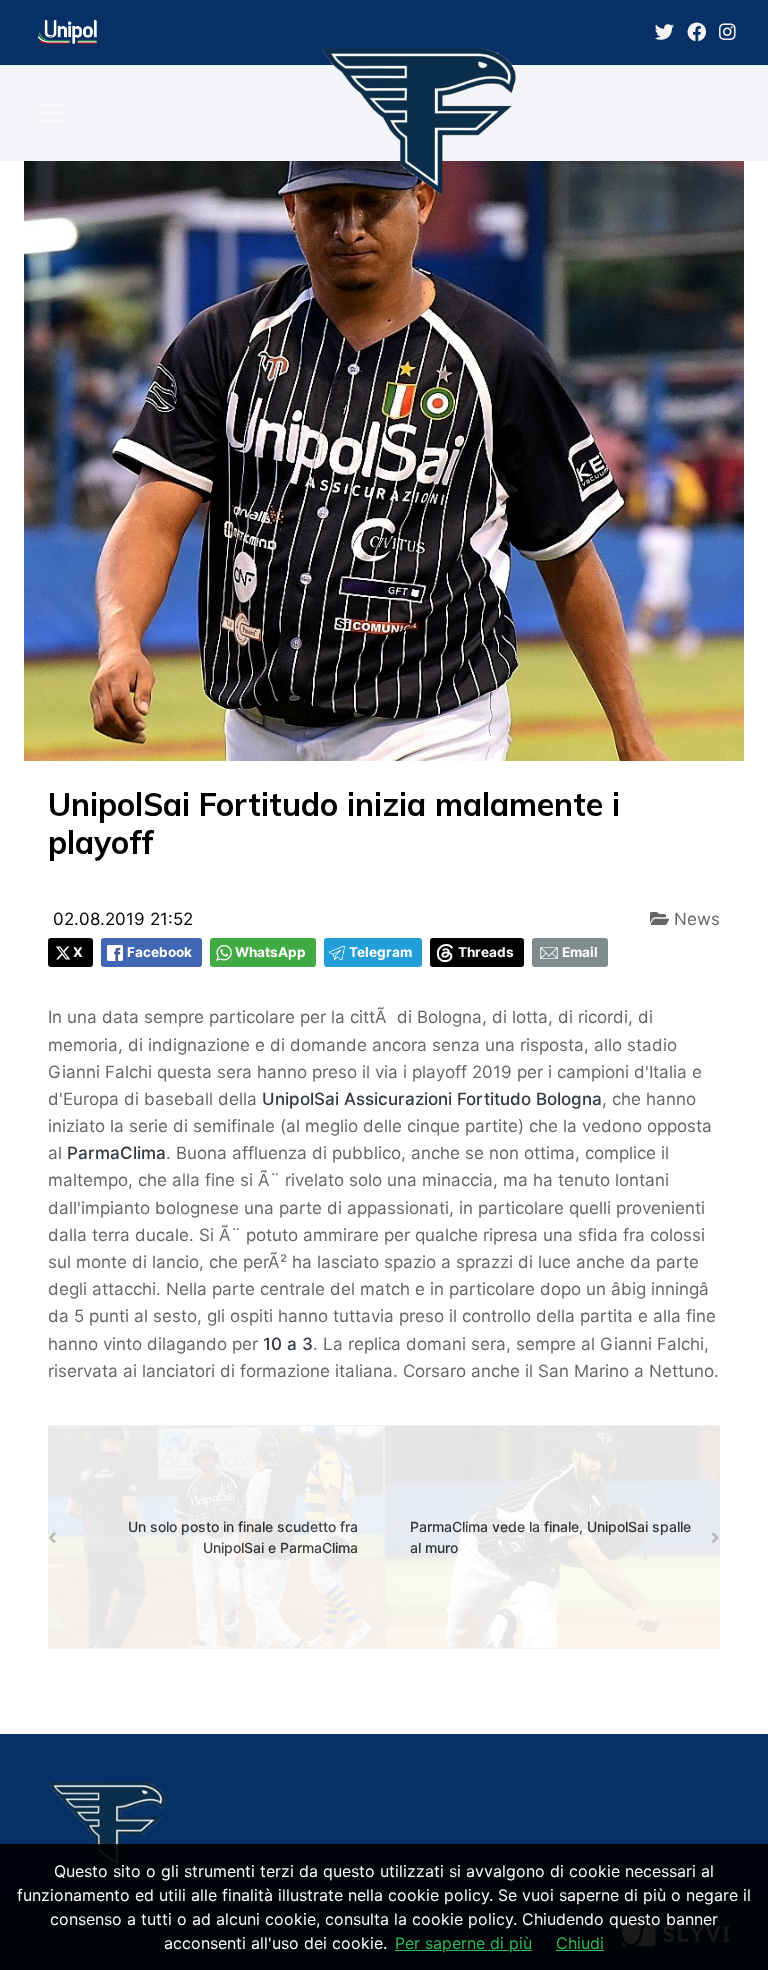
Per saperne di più (463, 1943)
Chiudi (580, 1943)
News (694, 919)
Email (580, 952)
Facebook (159, 952)
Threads (486, 952)
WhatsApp (270, 952)
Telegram (380, 952)
